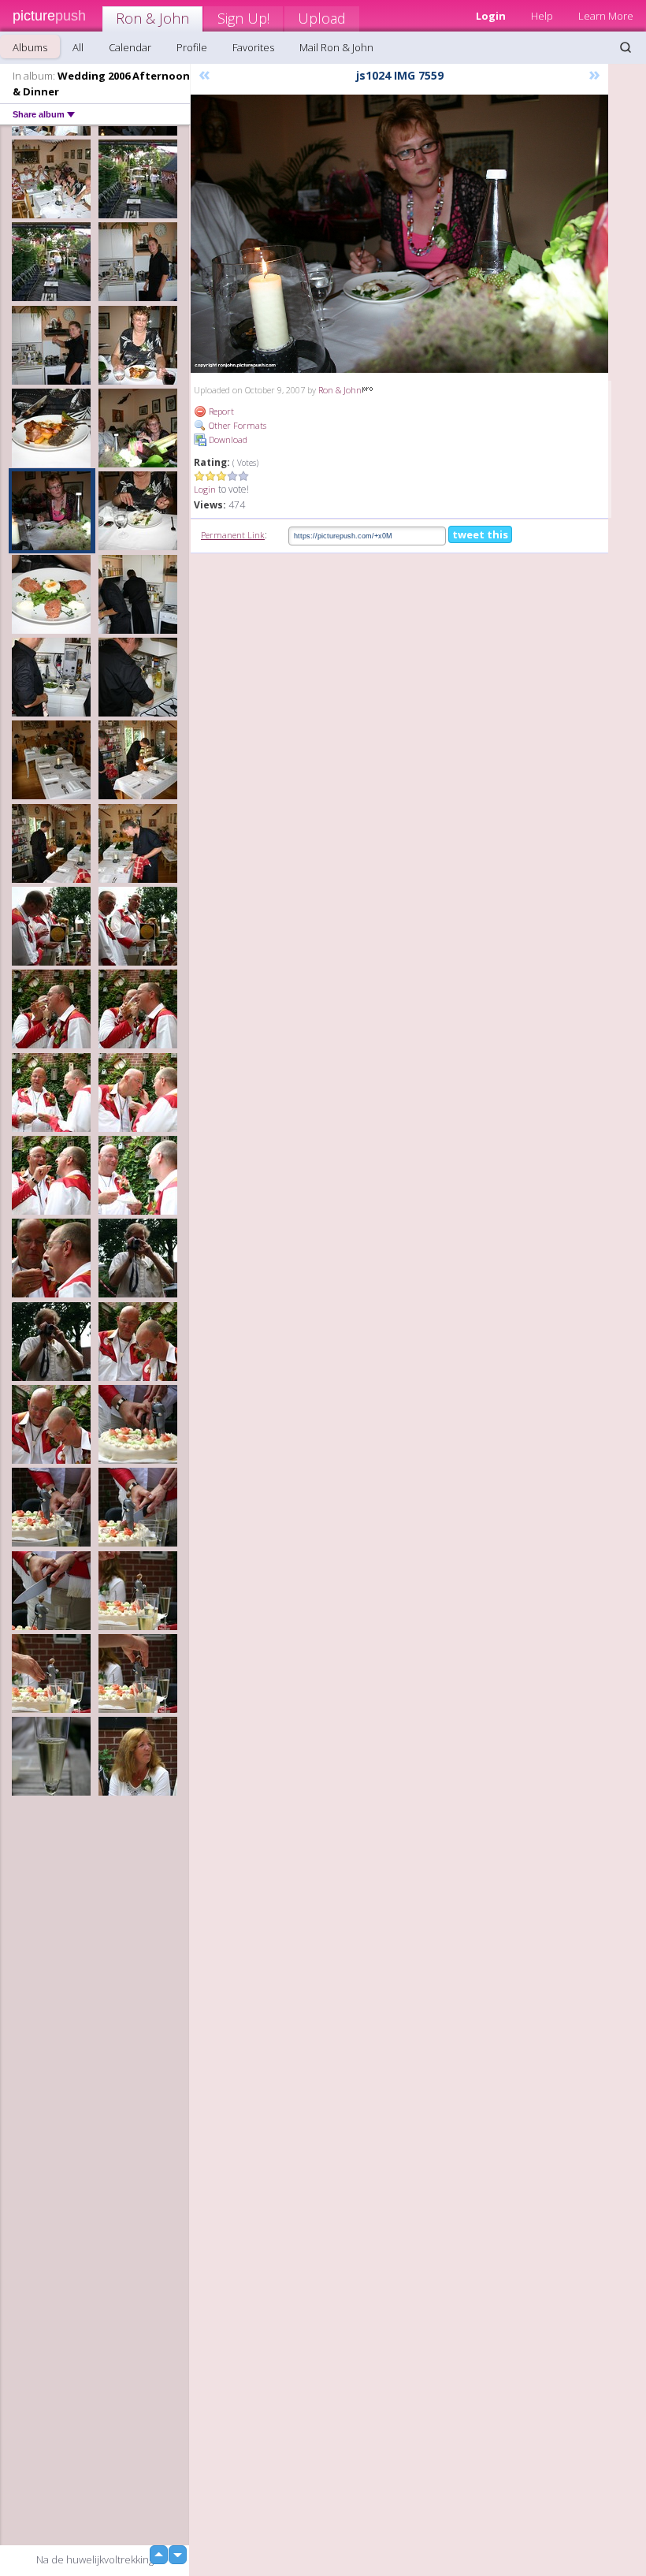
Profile (192, 47)
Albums (30, 47)
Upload (322, 18)
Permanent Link (233, 535)
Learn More (606, 16)
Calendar (130, 47)
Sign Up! (243, 18)
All (78, 47)
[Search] (626, 47)
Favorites (253, 47)
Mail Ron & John (336, 47)
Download (227, 439)
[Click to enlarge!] (399, 234)
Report (220, 411)
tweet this (480, 534)
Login (205, 489)
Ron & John (152, 18)
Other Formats (236, 425)
